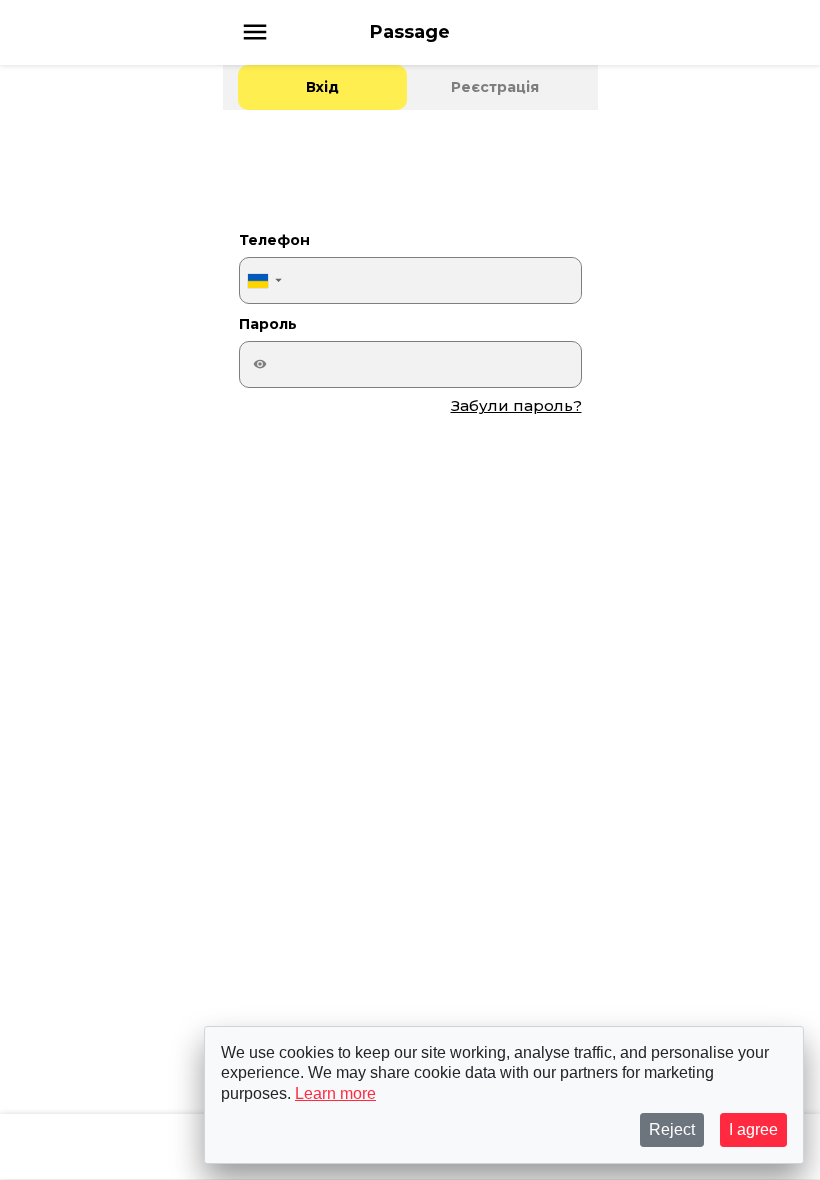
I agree (753, 1129)
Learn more (335, 1093)
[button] (263, 280)
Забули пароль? (516, 405)
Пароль (268, 324)
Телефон (274, 240)
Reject (672, 1129)
